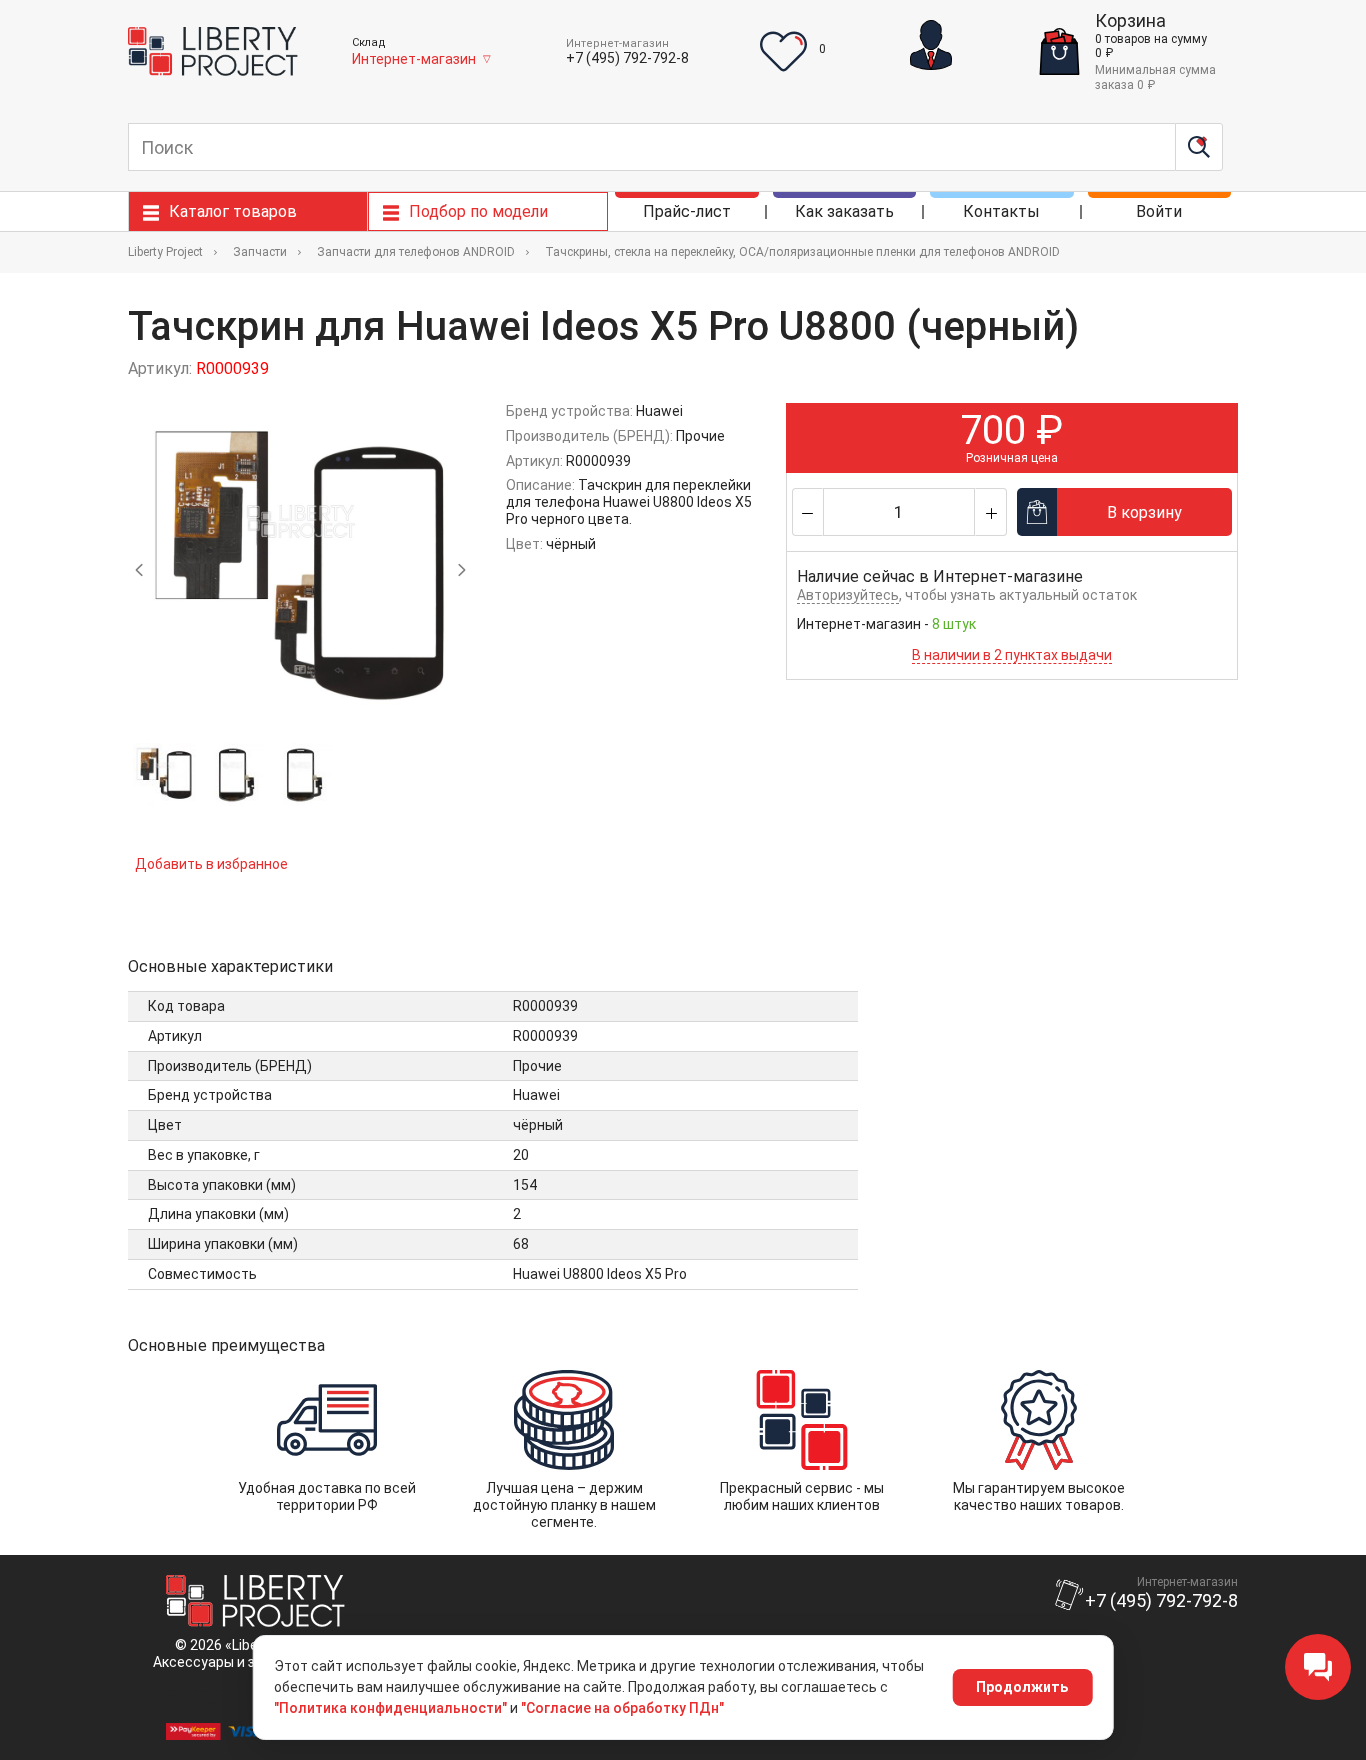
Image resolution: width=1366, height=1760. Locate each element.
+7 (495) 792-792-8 (627, 58)
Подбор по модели (478, 211)
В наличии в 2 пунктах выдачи (1012, 655)
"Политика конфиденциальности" (390, 1708)
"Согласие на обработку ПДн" (622, 1708)
